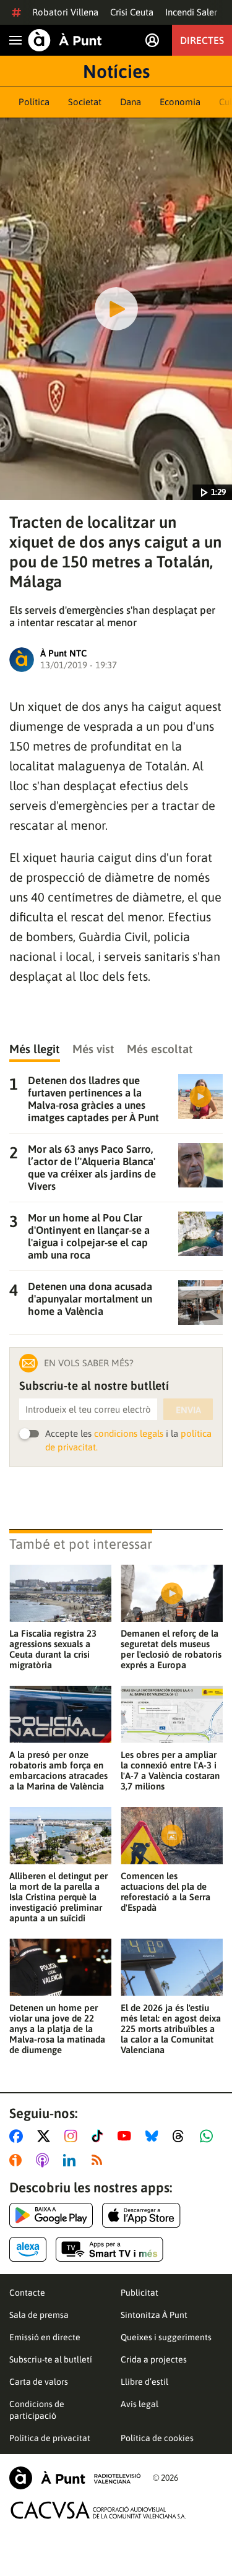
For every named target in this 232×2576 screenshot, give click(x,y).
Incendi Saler (191, 12)
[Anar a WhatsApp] (209, 2136)
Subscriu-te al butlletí (51, 2359)
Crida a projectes (154, 2359)
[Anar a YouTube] (127, 2136)
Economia (180, 102)
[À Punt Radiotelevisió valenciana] (75, 2478)
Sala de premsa (39, 2315)
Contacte (27, 2293)
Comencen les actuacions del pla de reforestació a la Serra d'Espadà (165, 1892)
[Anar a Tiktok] (100, 2136)
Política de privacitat (50, 2438)
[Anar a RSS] (100, 2160)
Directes (202, 40)
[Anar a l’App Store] (141, 2215)
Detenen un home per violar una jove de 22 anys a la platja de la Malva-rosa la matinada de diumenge (57, 2029)
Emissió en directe (45, 2337)
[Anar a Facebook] (19, 2136)
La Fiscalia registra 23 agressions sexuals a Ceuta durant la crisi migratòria (53, 1649)
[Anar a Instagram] (73, 2136)
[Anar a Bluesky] (154, 2136)
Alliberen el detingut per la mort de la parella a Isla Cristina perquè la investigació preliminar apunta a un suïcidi (58, 1897)
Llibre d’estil (144, 2382)
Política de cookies (157, 2438)
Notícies (116, 71)
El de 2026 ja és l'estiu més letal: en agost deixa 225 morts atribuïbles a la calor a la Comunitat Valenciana (171, 2029)
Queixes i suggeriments (166, 2337)
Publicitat (140, 2293)
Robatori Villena (65, 12)
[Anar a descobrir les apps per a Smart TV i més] (110, 2249)
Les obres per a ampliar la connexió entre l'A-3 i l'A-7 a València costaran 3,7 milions (170, 1770)
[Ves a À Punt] (65, 40)
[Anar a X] (46, 2136)
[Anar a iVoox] (18, 2160)
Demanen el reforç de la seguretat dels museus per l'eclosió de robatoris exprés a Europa (171, 1649)
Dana (131, 102)
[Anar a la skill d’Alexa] (28, 2249)
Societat (85, 102)
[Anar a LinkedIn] (72, 2160)
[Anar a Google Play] (51, 2215)
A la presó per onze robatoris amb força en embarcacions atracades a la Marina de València (58, 1770)
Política (34, 102)
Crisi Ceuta (132, 12)
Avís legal (140, 2404)
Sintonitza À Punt (154, 2315)
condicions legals (129, 1433)
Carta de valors (39, 2382)
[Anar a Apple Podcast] (45, 2160)
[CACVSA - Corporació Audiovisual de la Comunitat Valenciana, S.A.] (98, 2510)
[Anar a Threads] (182, 2136)
